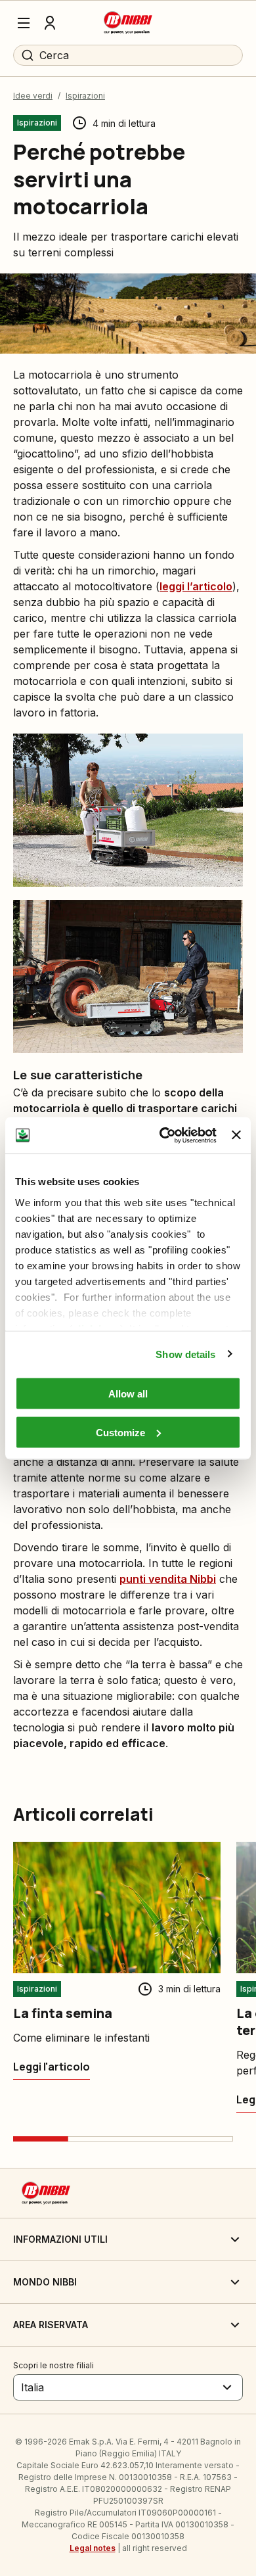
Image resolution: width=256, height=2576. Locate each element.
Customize (120, 1432)
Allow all (128, 1394)
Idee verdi (33, 96)
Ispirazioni (85, 96)
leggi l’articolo (196, 586)
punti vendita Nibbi (168, 1579)
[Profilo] (50, 23)
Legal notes (93, 2548)
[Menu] (24, 23)
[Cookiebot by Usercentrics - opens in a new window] (163, 1135)
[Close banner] (236, 1135)
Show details (185, 1354)
